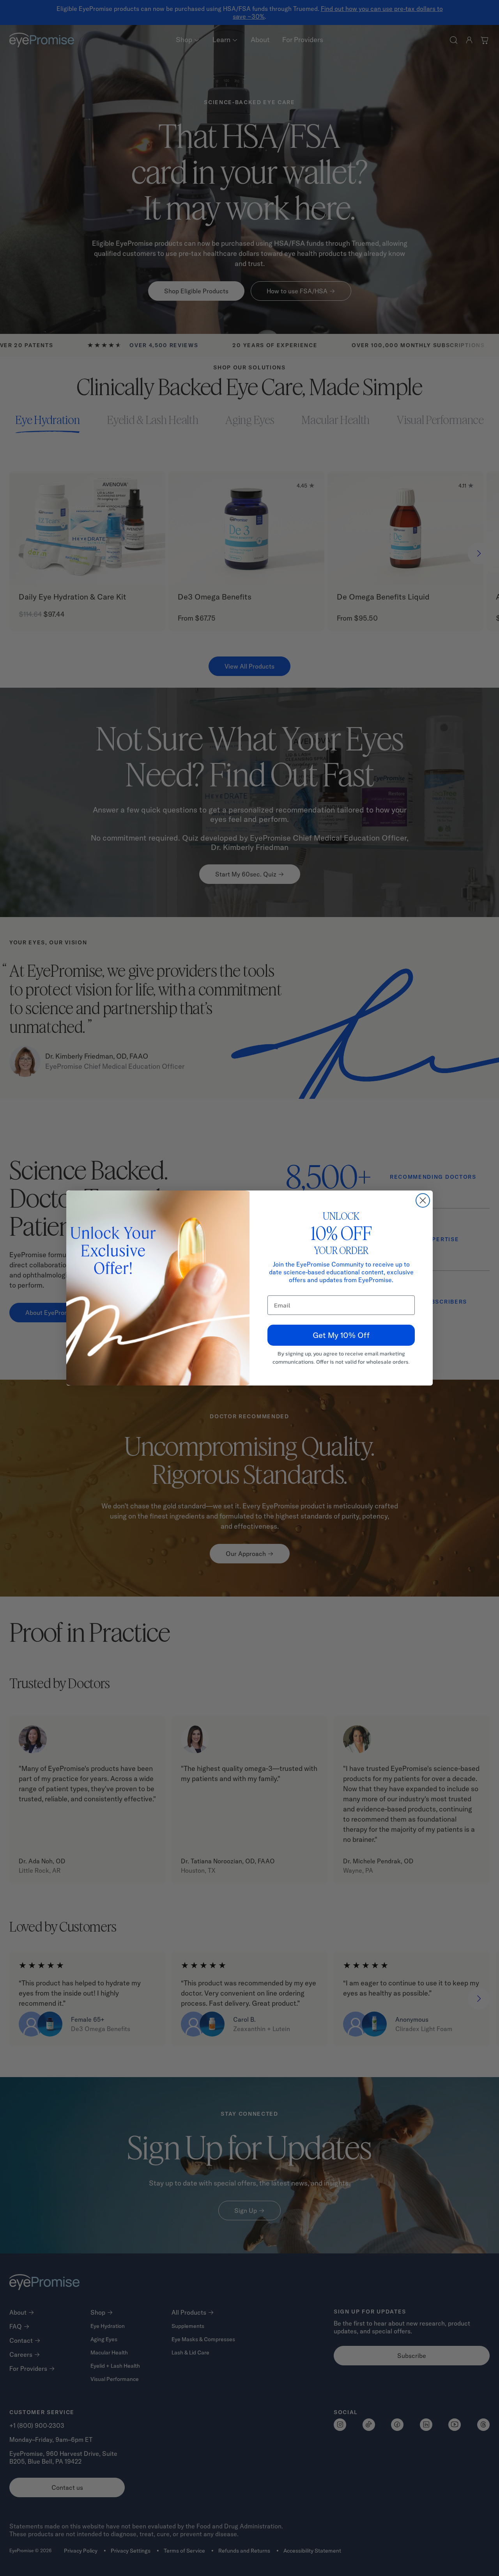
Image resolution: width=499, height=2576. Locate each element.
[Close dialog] (423, 1200)
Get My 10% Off (341, 1335)
